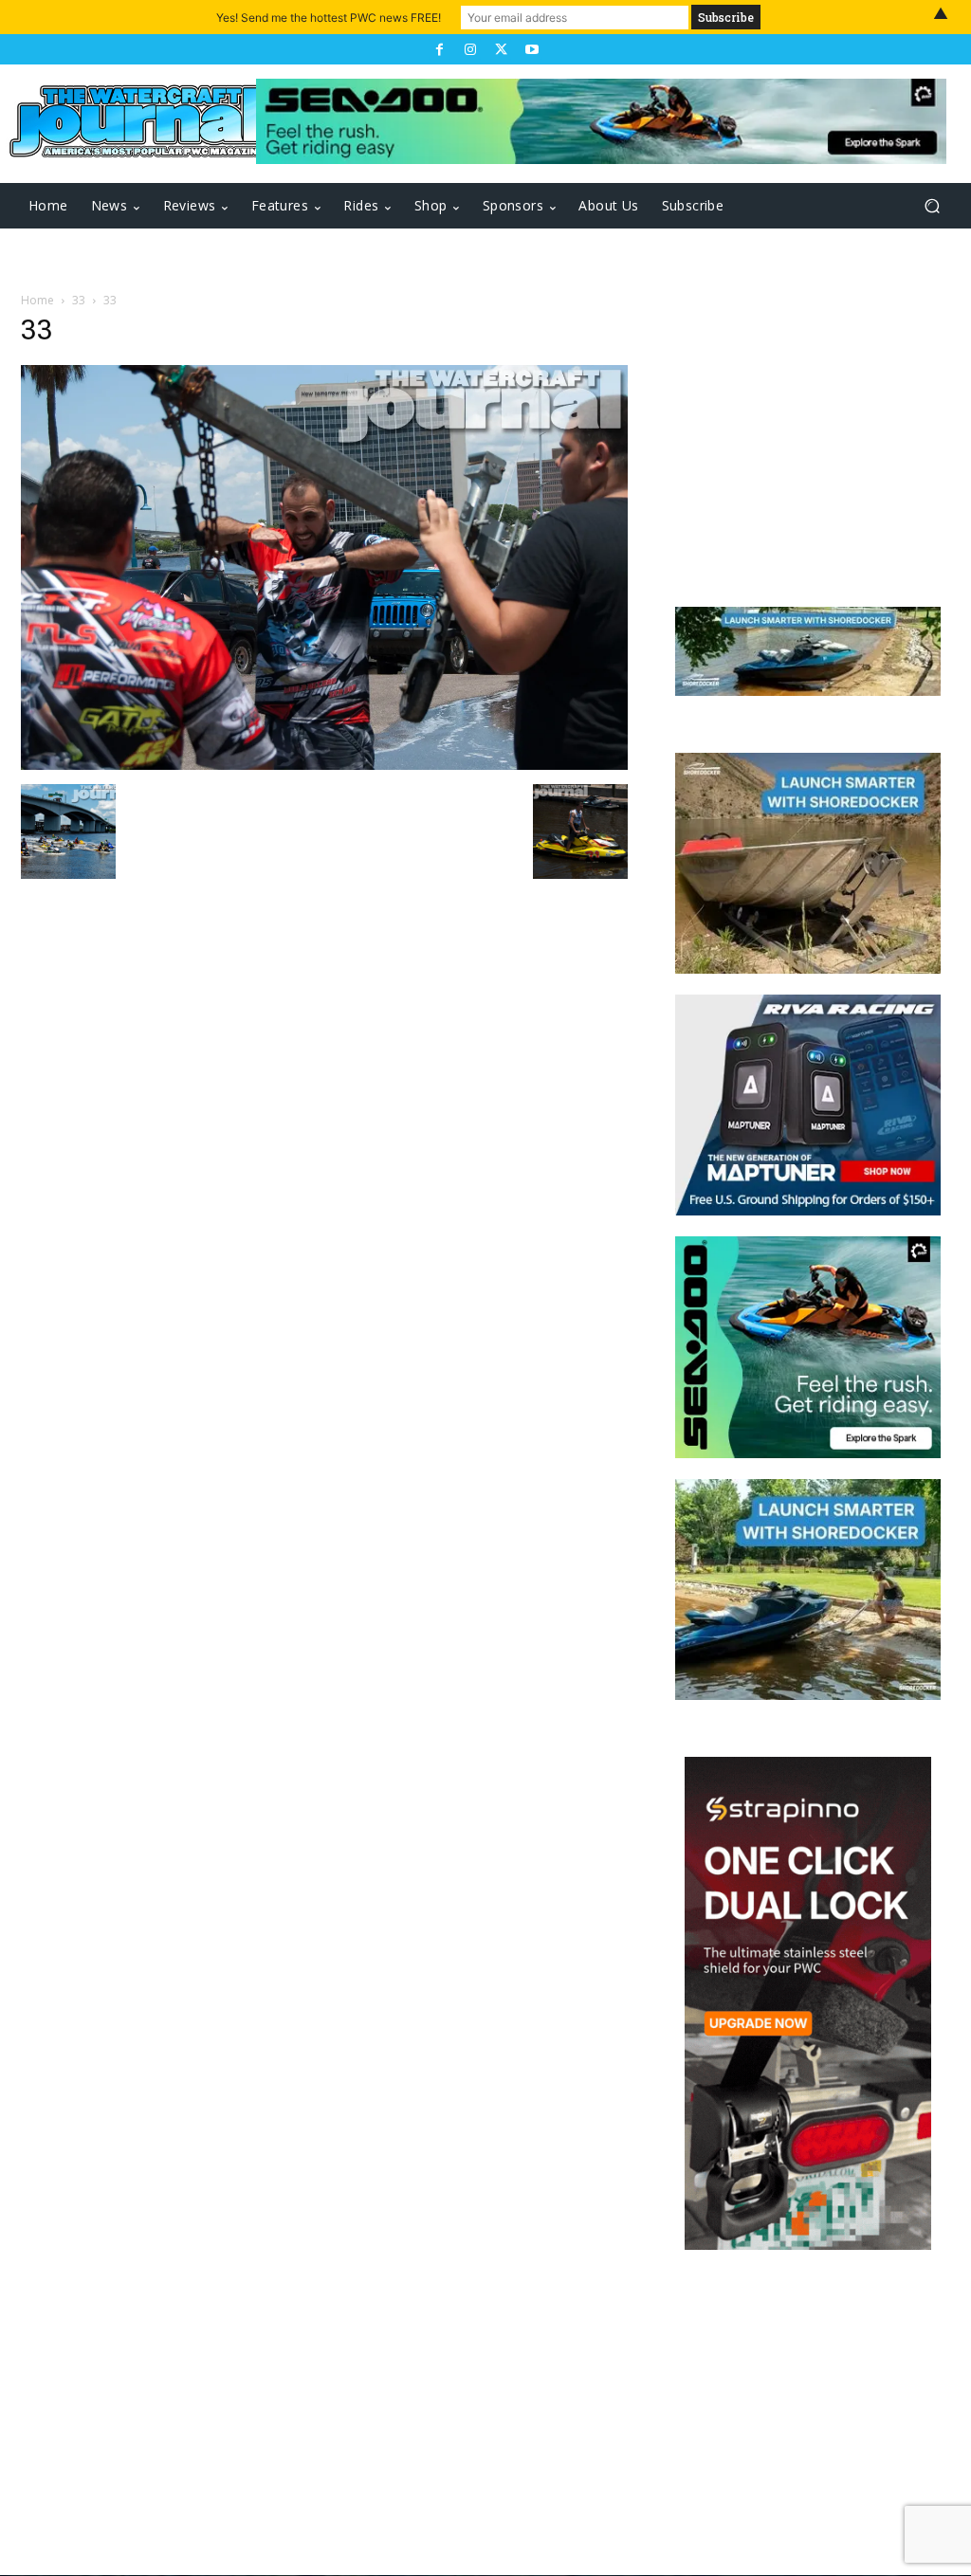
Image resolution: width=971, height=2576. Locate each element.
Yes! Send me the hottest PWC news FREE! (329, 18)
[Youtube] (531, 49)
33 (79, 300)
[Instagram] (470, 49)
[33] (324, 765)
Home (37, 300)
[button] (932, 206)
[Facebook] (439, 49)
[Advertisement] (808, 438)
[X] (501, 49)
